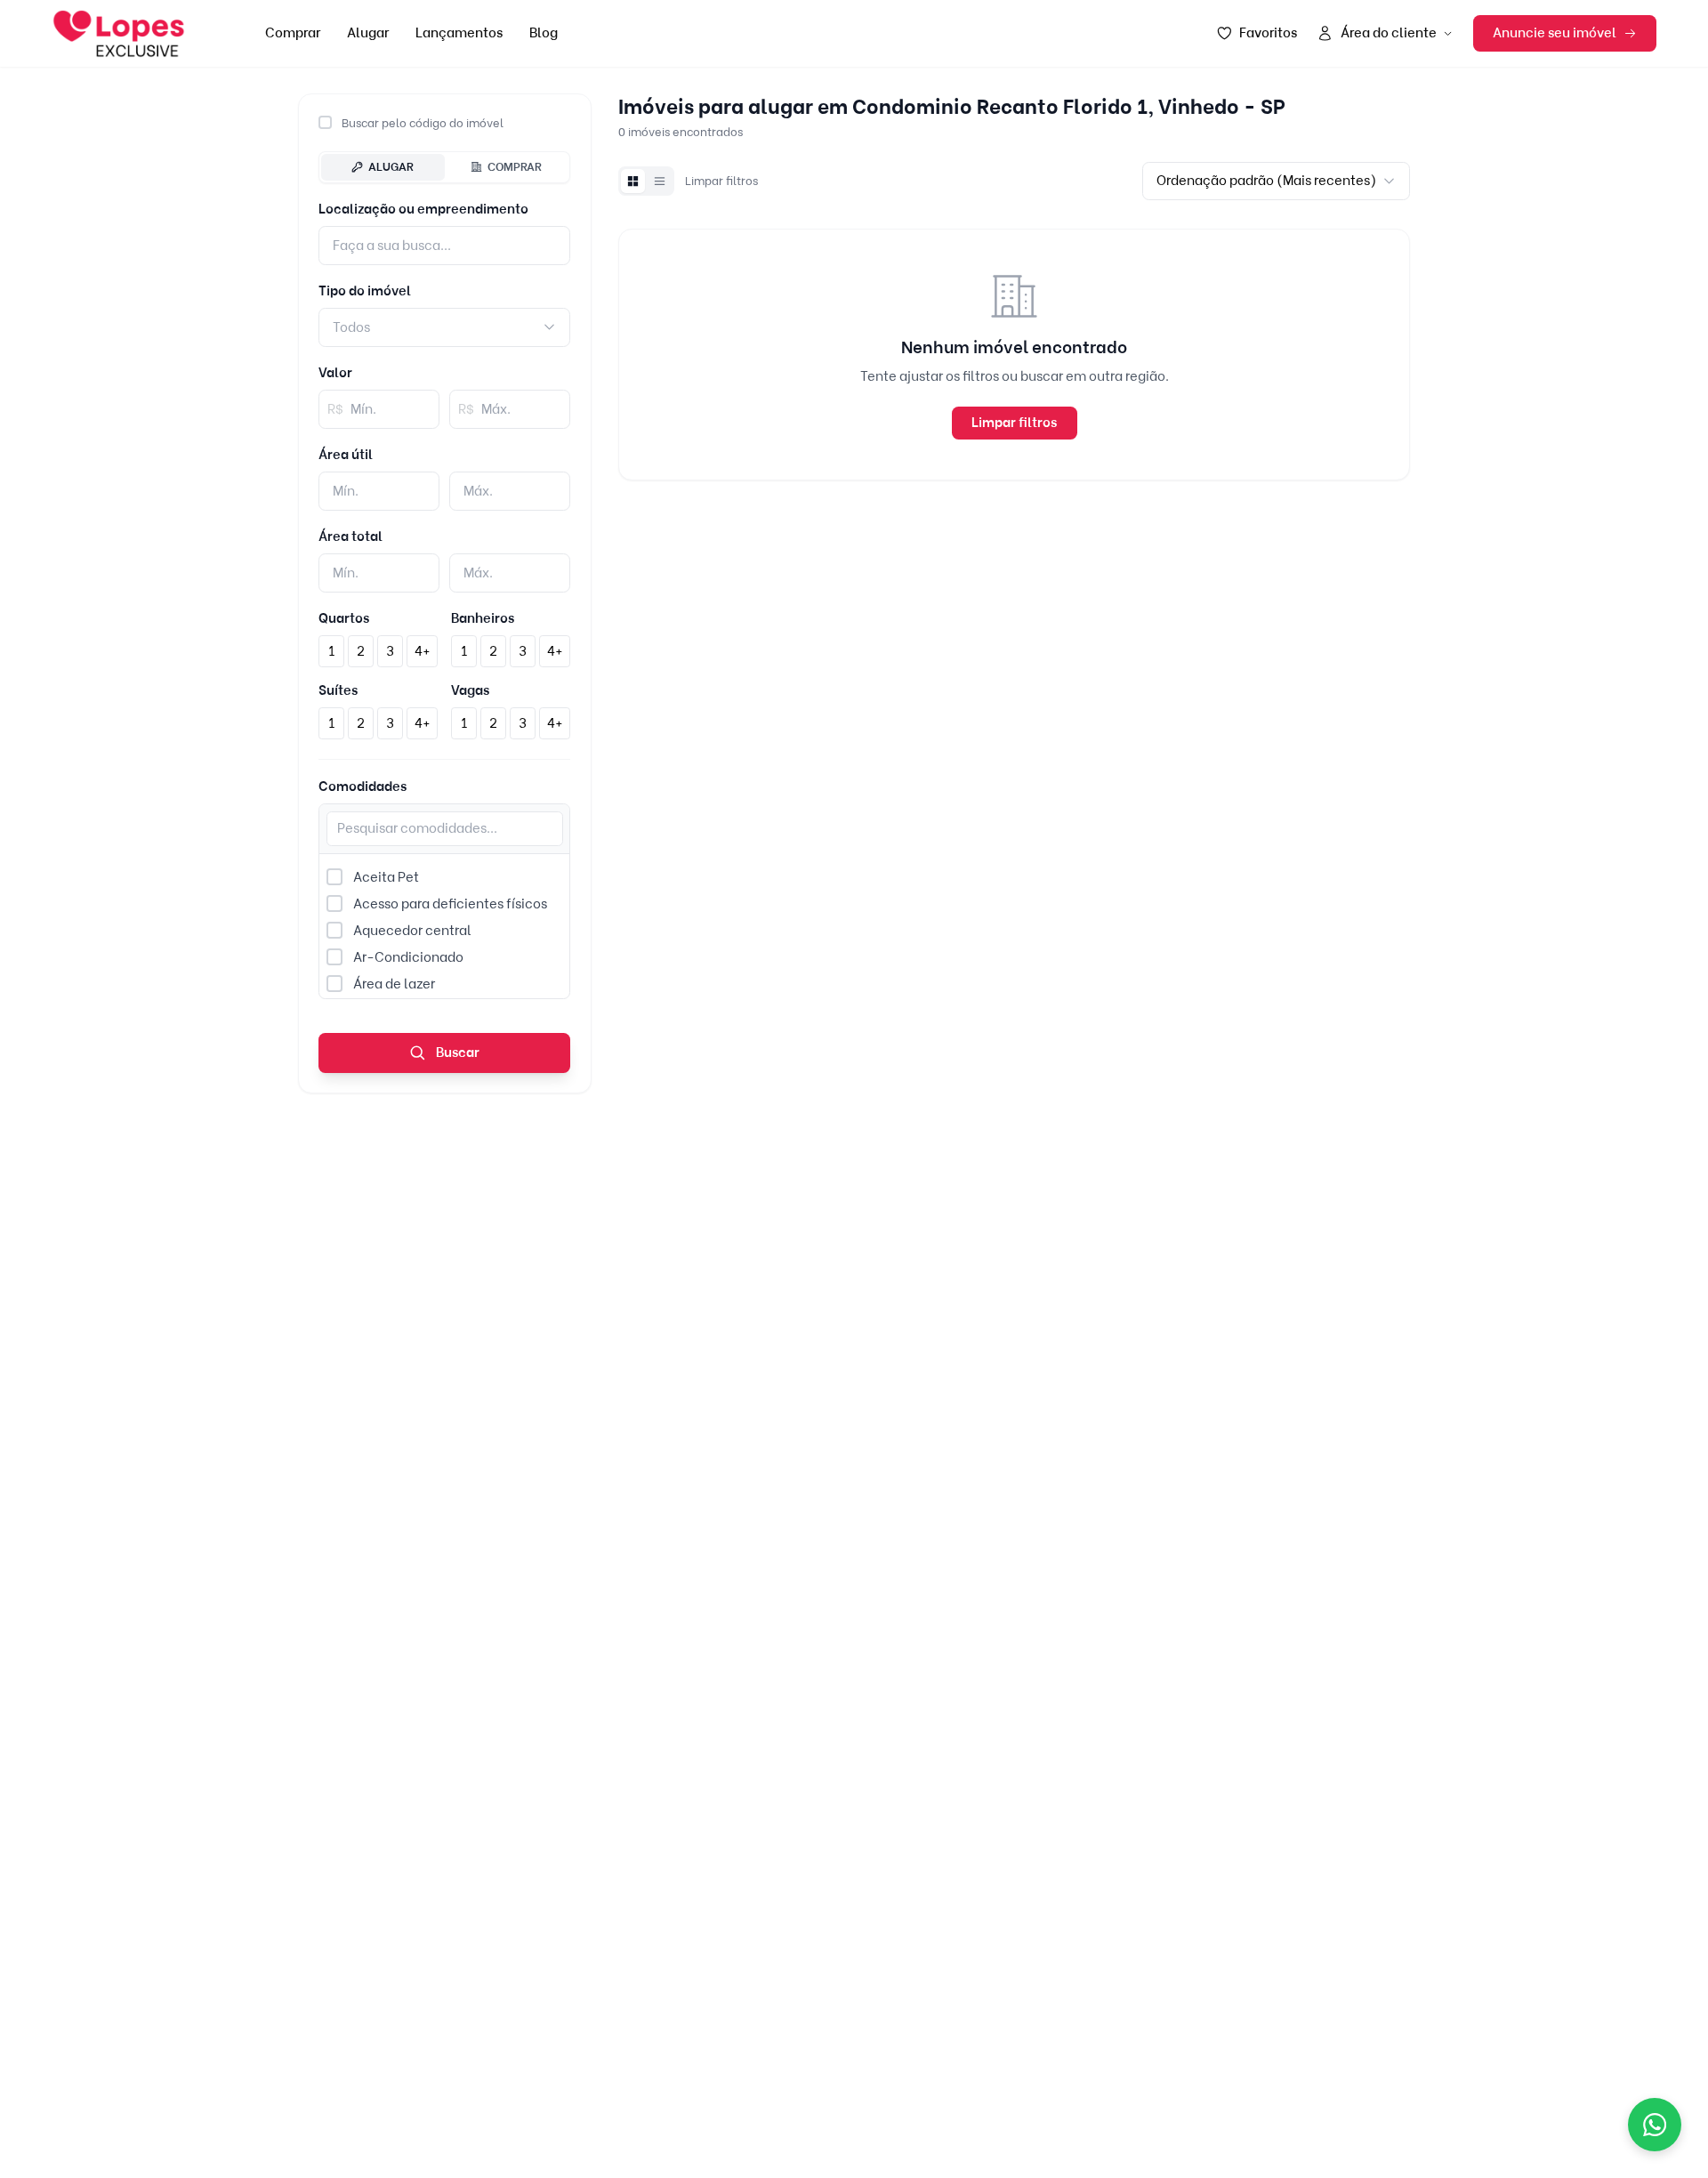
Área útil (346, 455)
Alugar (368, 33)
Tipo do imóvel (365, 291)
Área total (350, 536)
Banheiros (483, 618)
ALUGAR (391, 166)
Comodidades (363, 786)
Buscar (456, 1053)
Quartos (344, 618)
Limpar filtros (721, 181)
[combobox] (444, 327)
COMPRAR (515, 166)
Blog (544, 33)
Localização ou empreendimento (423, 209)
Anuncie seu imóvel (1555, 33)
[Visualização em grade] (632, 181)
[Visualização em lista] (659, 181)
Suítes (338, 690)
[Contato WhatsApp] (1655, 2125)
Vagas (470, 690)
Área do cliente (1389, 33)
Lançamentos (459, 33)
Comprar (293, 33)
